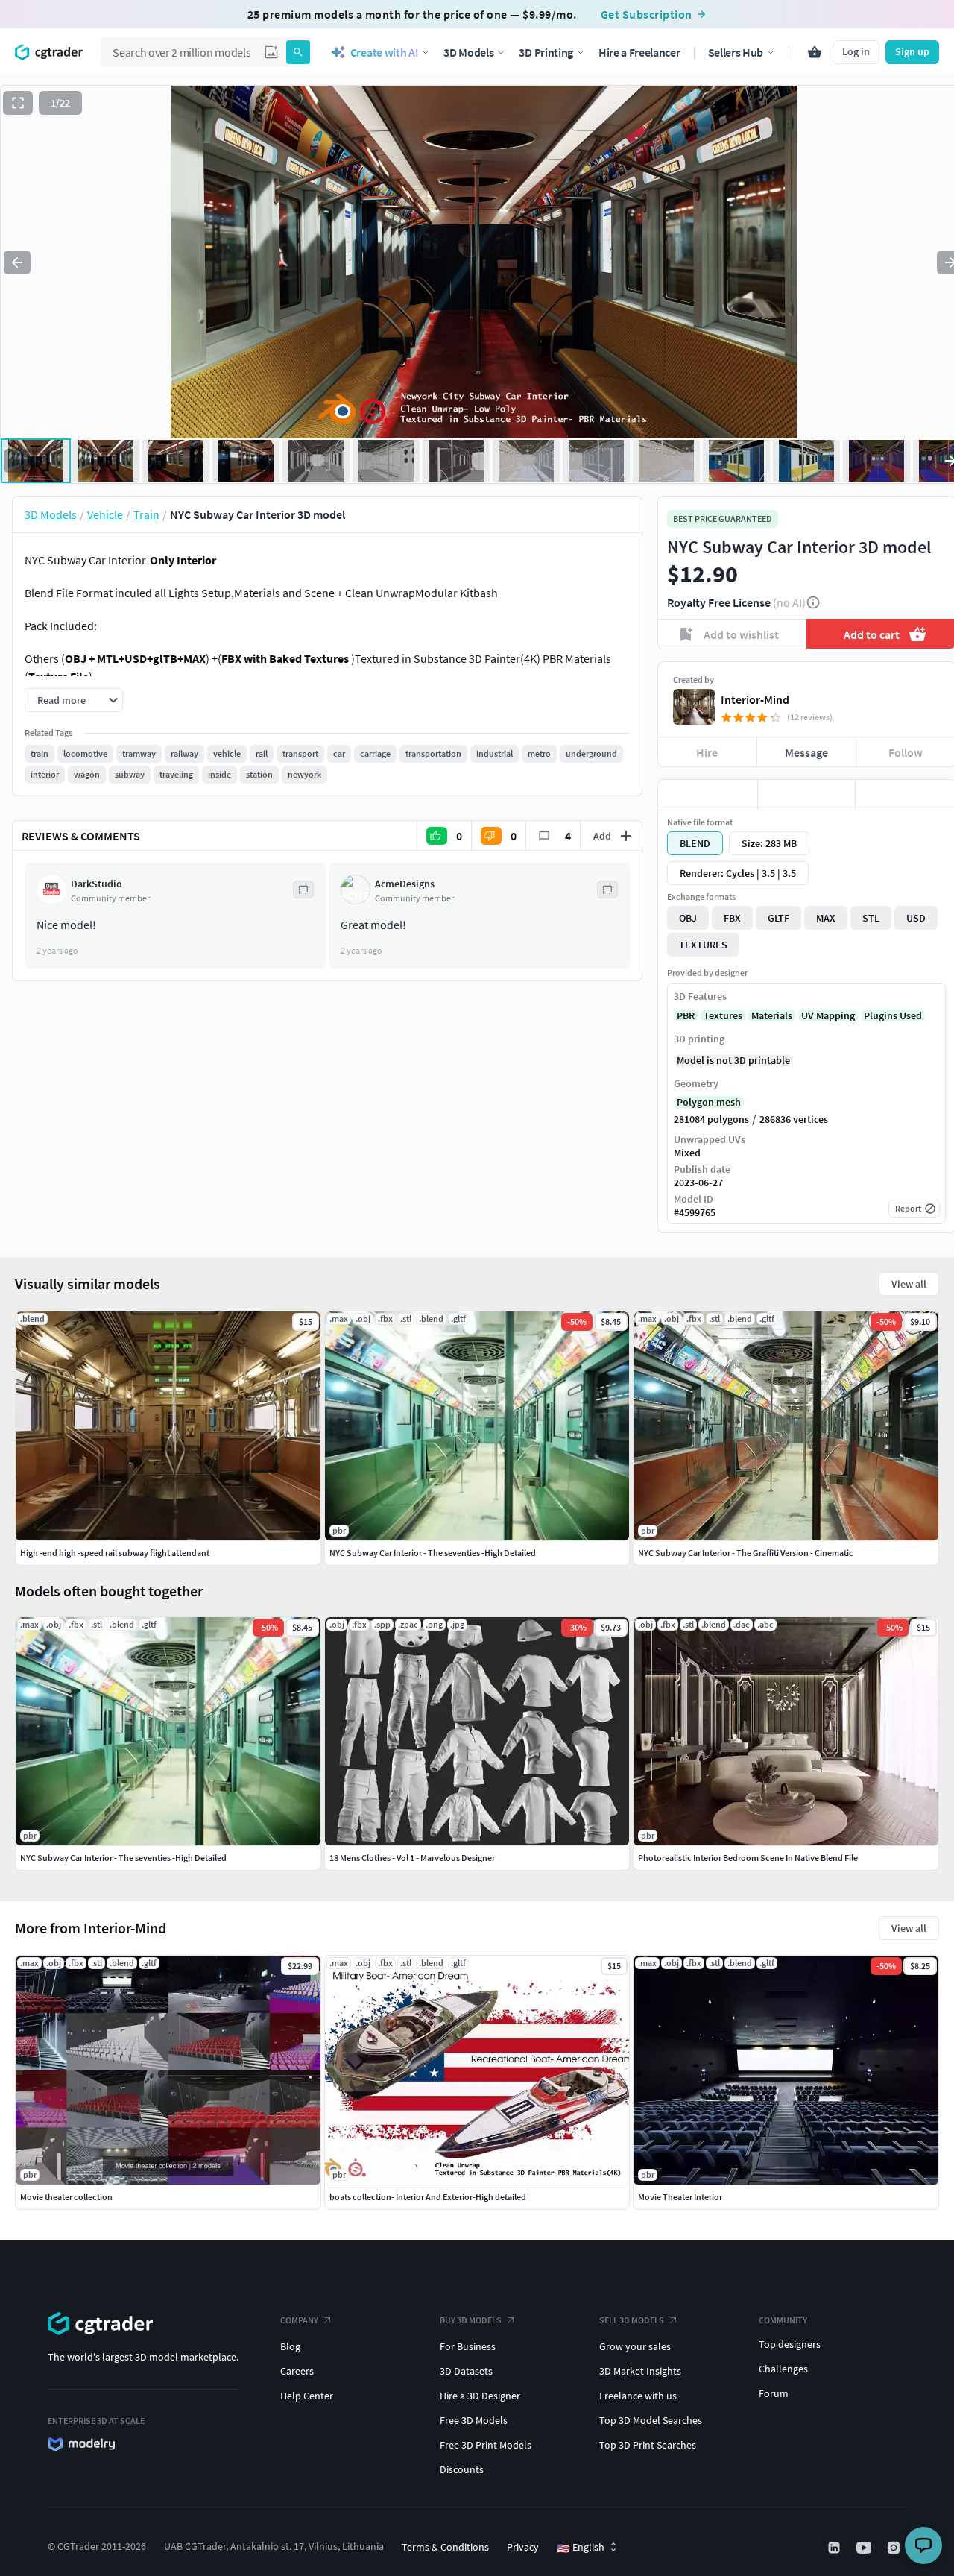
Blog (290, 2346)
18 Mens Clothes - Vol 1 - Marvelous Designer (412, 1858)
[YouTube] (865, 2548)
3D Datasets (466, 2371)
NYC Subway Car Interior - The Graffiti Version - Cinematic (746, 1553)
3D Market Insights (640, 2371)
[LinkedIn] (835, 2548)
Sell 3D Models (632, 2320)
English (581, 2548)
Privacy (523, 2547)
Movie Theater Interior (680, 2197)
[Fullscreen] (18, 103)
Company (299, 2320)
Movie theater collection (66, 2197)
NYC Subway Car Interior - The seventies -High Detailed (123, 1858)
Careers (297, 2371)
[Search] (298, 52)
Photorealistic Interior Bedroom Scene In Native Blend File (748, 1858)
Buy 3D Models (471, 2320)
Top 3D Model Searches (651, 2420)
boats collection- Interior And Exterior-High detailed (428, 2197)
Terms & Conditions (445, 2547)
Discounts (462, 2469)
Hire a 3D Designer (480, 2396)
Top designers (790, 2344)
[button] (271, 52)
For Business (468, 2346)
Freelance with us (638, 2396)
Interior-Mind (755, 699)
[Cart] (815, 52)
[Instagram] (895, 2548)
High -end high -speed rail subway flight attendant (115, 1553)
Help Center (307, 2396)
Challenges (783, 2369)
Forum (774, 2393)
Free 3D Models (474, 2420)
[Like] (708, 795)
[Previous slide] (17, 262)
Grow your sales (635, 2346)
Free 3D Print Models (486, 2445)
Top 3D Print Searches (648, 2445)
